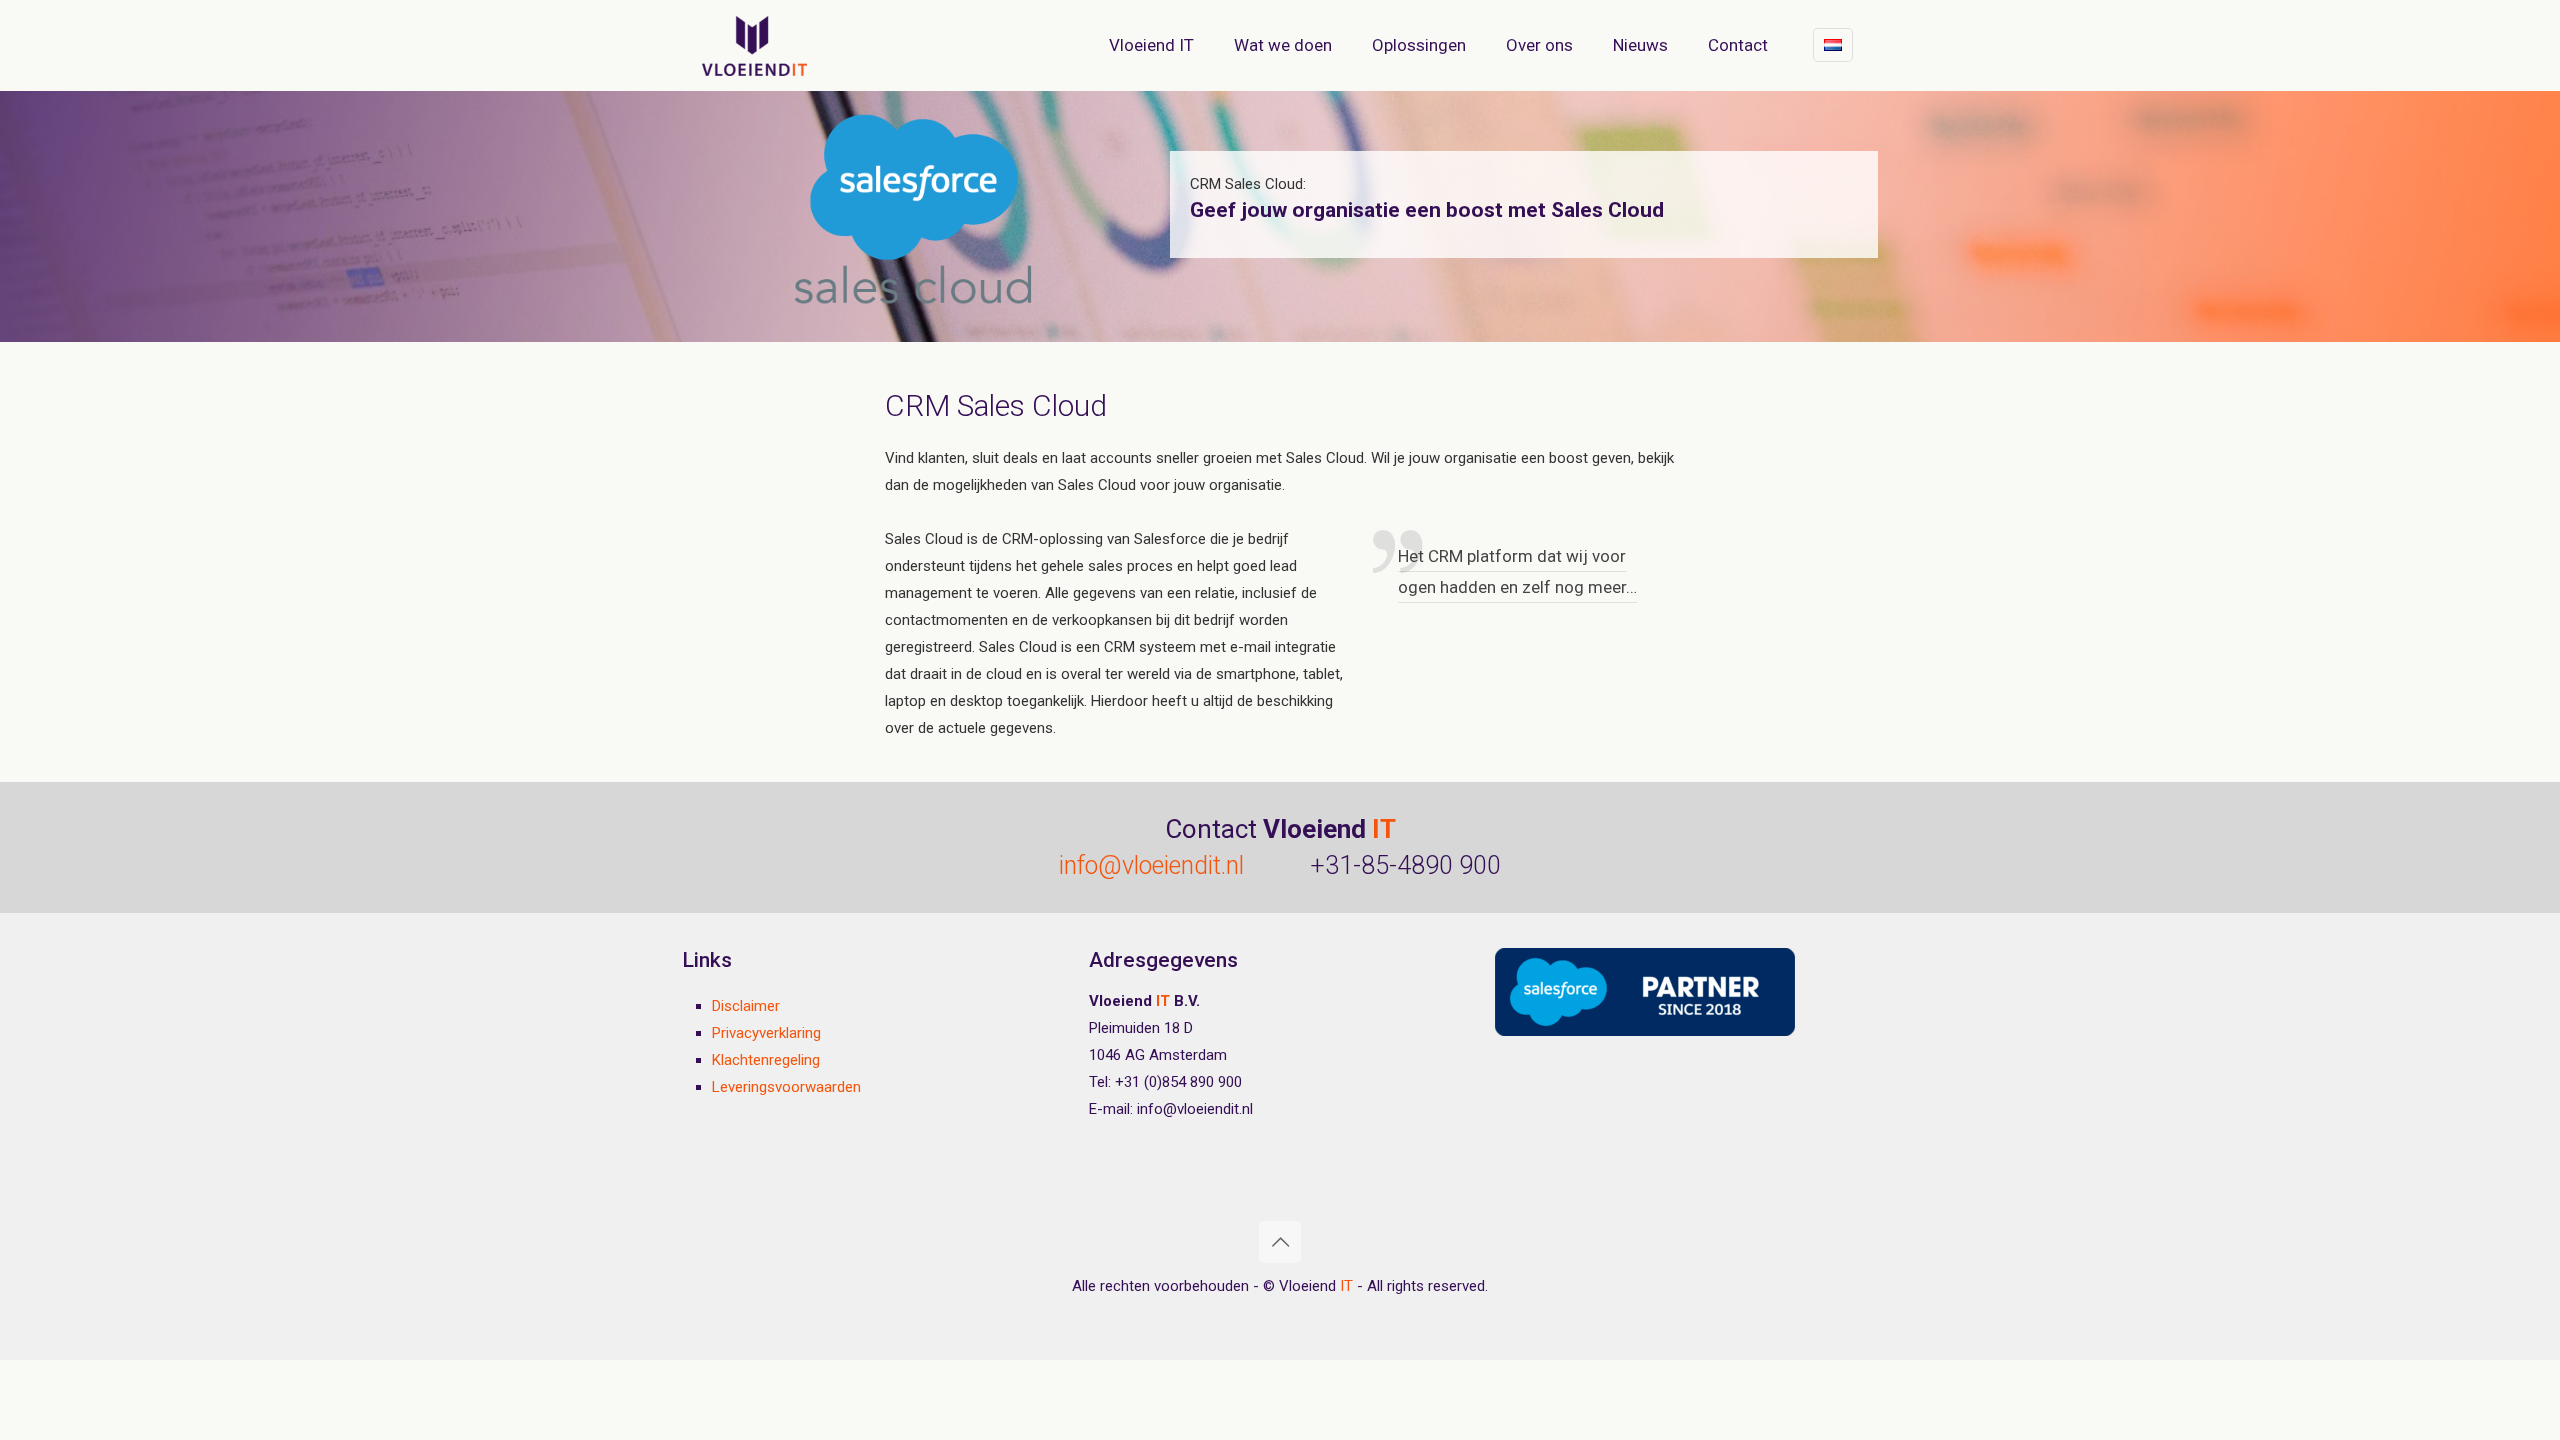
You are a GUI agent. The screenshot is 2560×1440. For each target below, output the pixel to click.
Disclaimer (746, 1006)
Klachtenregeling (766, 1060)
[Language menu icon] (1833, 45)
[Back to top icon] (1280, 1242)
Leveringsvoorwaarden (786, 1087)
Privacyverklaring (766, 1033)
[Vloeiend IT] (754, 45)
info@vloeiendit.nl (1151, 865)
